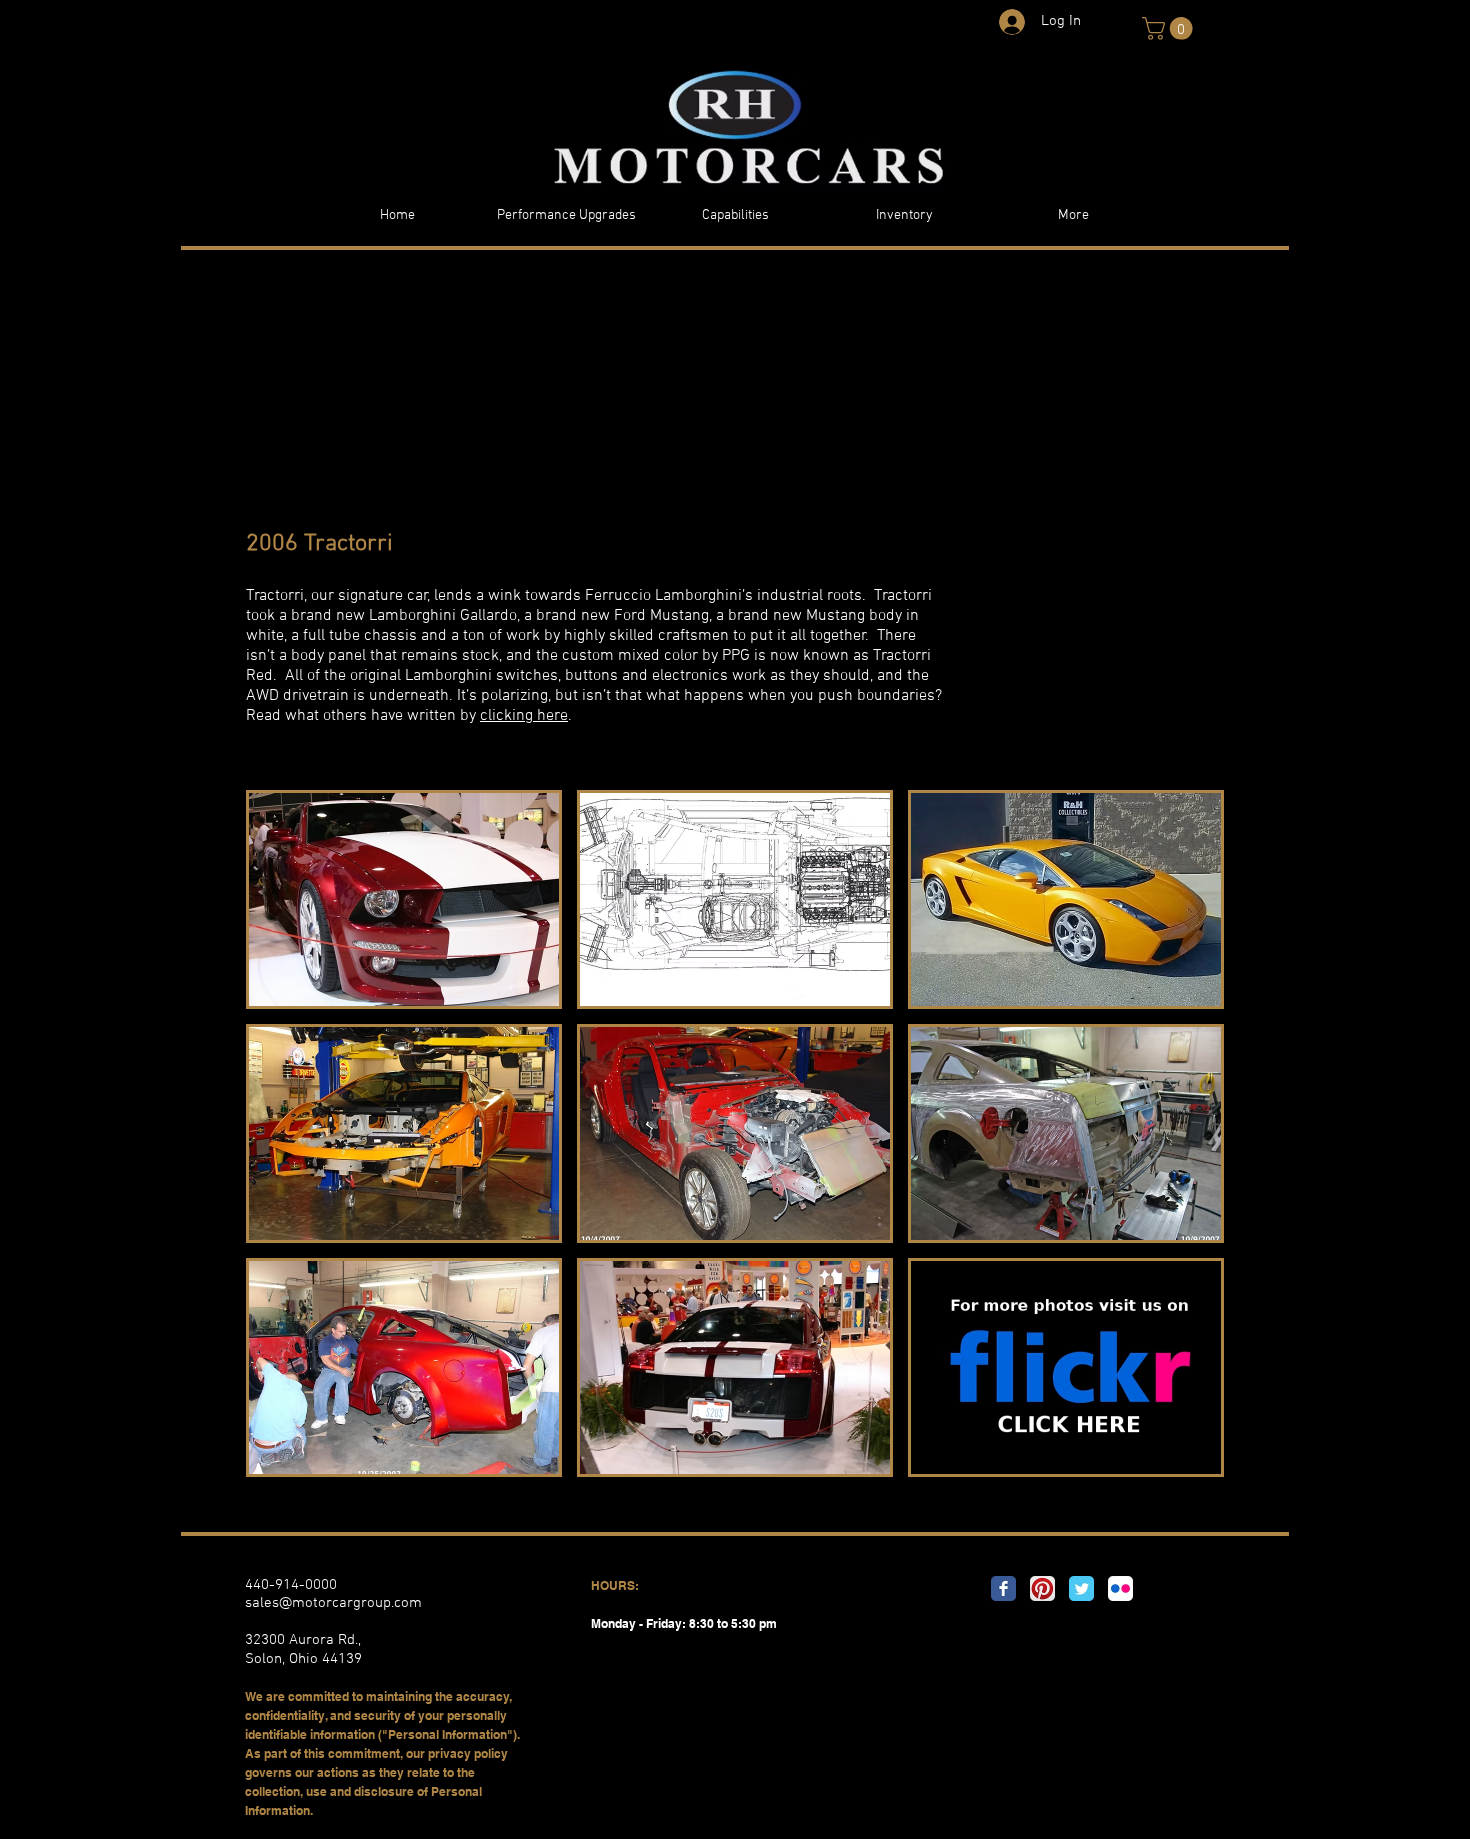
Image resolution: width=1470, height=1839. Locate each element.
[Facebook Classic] (1003, 1588)
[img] (404, 899)
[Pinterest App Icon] (1042, 1588)
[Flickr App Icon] (1120, 1588)
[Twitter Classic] (1081, 1588)
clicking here (524, 716)
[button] (1170, 28)
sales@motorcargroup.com (333, 1603)
